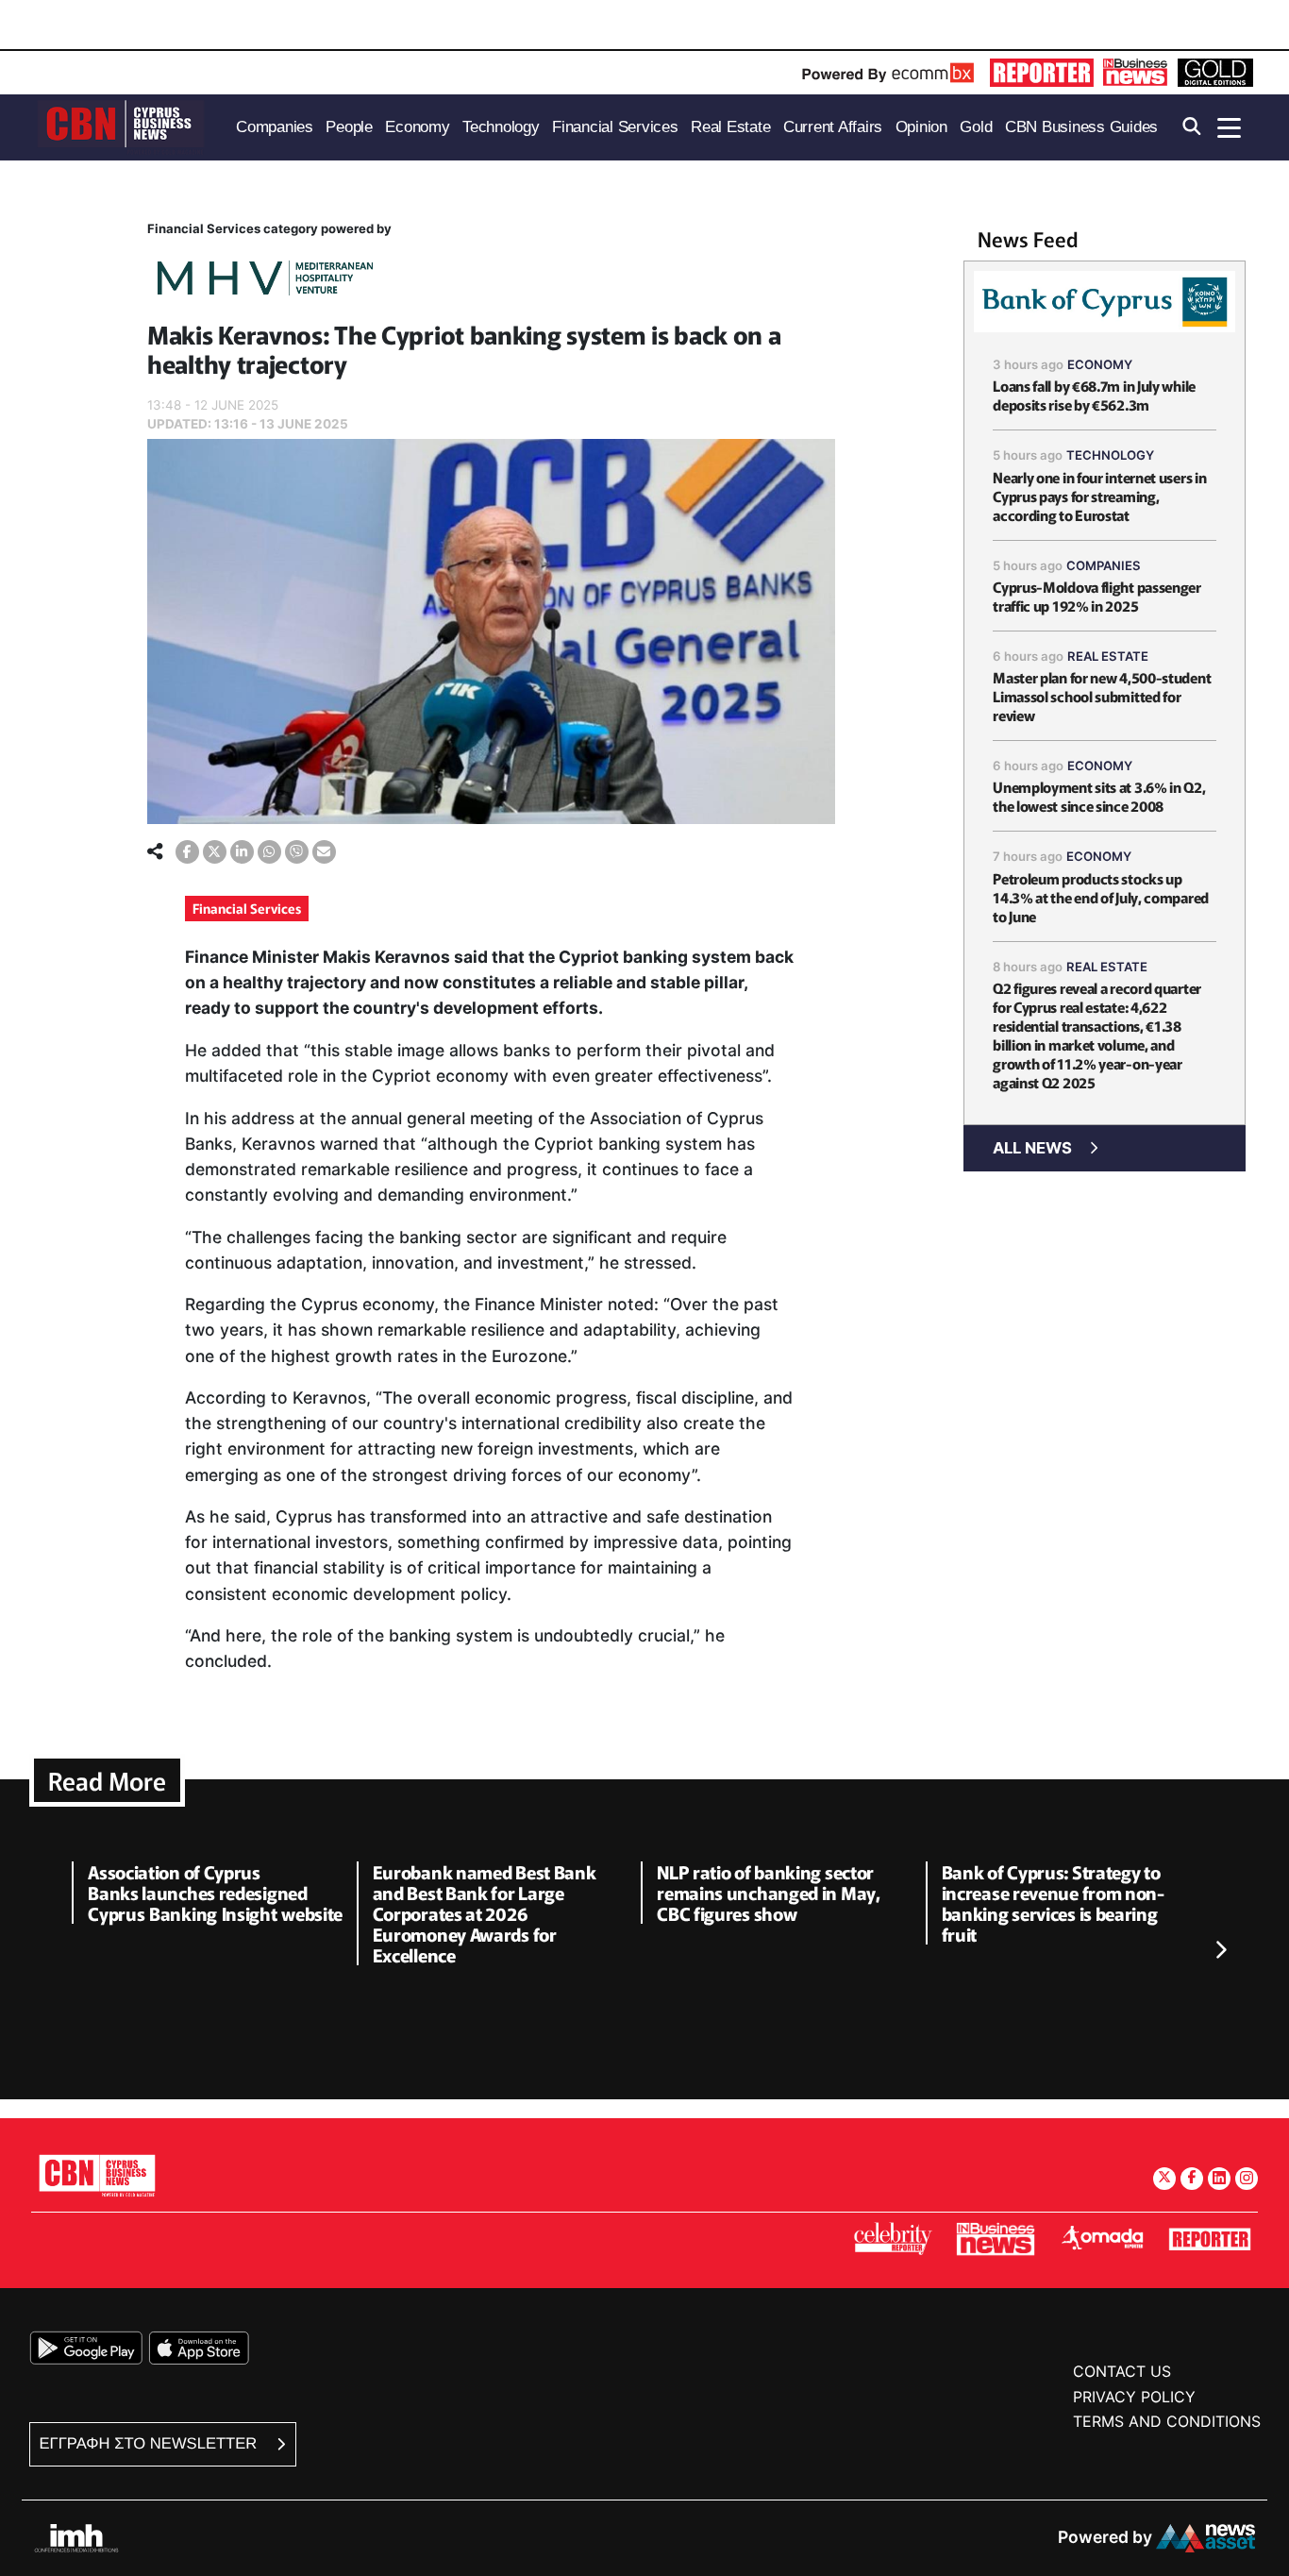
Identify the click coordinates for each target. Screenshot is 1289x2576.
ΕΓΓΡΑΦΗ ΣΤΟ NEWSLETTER (151, 2443)
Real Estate (1108, 656)
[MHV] (265, 281)
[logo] (121, 126)
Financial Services (247, 908)
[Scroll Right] (1220, 1951)
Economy (1100, 364)
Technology (1110, 455)
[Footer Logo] (97, 2175)
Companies (1104, 565)
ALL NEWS (1032, 1148)
